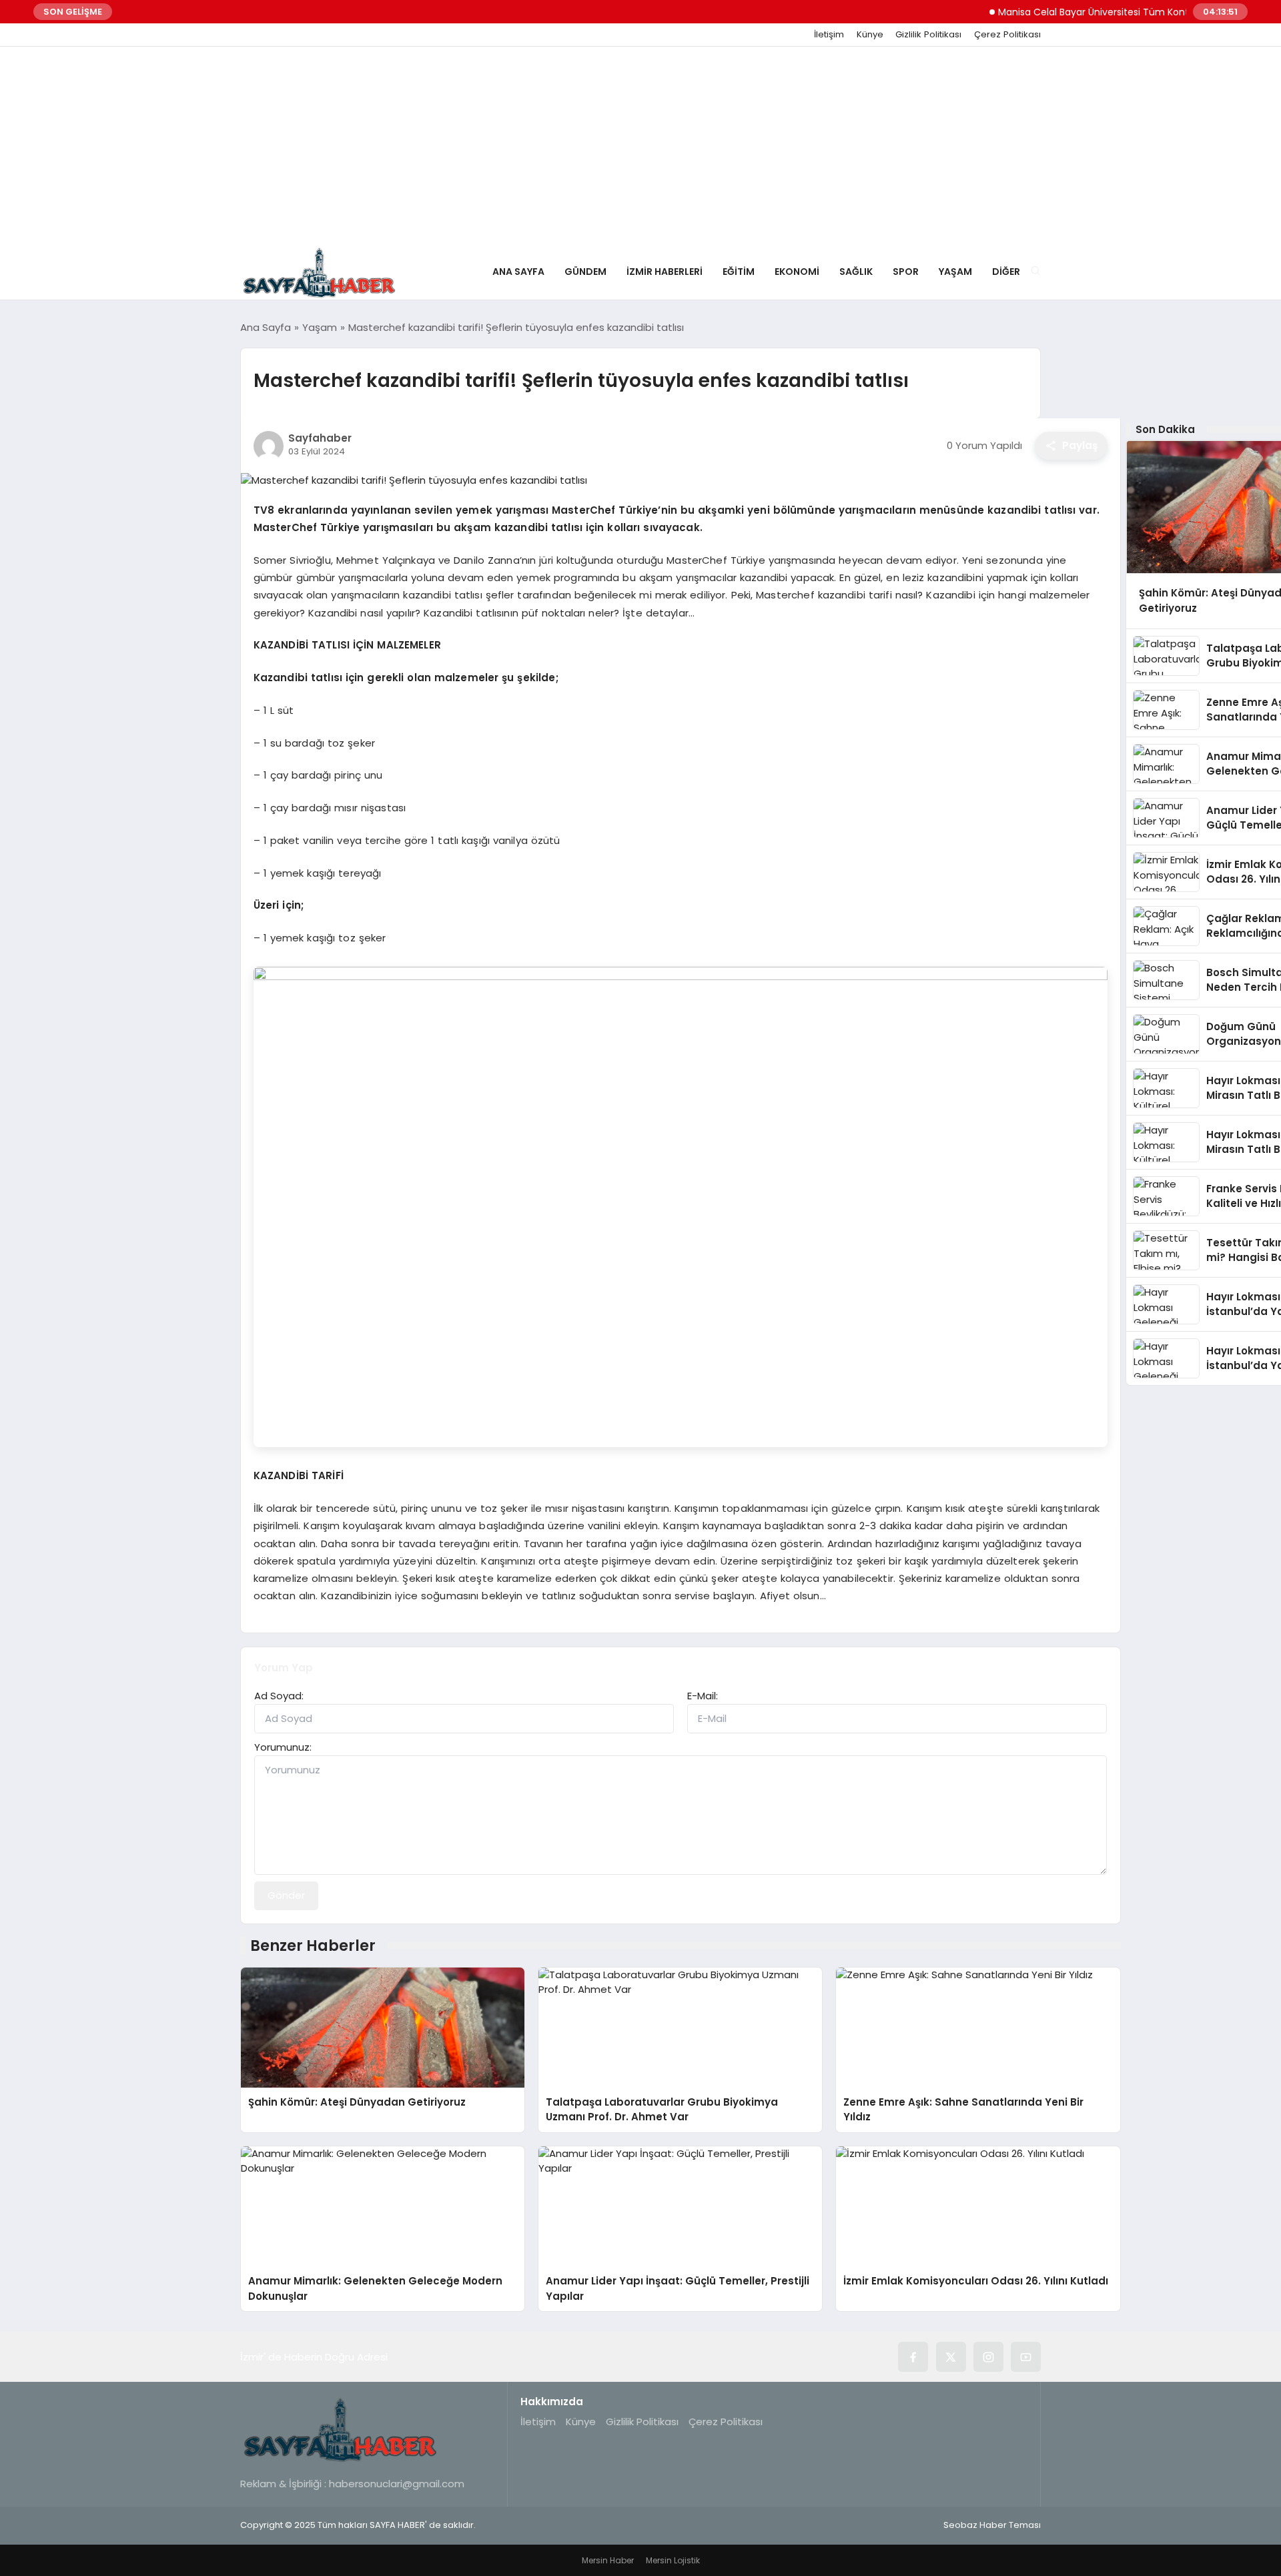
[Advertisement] (640, 147)
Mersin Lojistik (673, 2560)
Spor (906, 272)
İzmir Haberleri (665, 272)
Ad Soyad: (279, 1696)
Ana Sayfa (518, 272)
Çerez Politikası (1007, 35)
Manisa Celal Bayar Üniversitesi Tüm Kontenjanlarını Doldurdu (1102, 12)
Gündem (585, 272)
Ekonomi (797, 272)
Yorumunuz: (283, 1747)
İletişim (829, 35)
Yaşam (955, 272)
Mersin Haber (608, 2560)
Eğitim (739, 272)
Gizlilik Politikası (928, 35)
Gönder (286, 1895)
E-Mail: (703, 1696)
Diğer (1006, 272)
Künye (870, 35)
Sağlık (856, 272)
